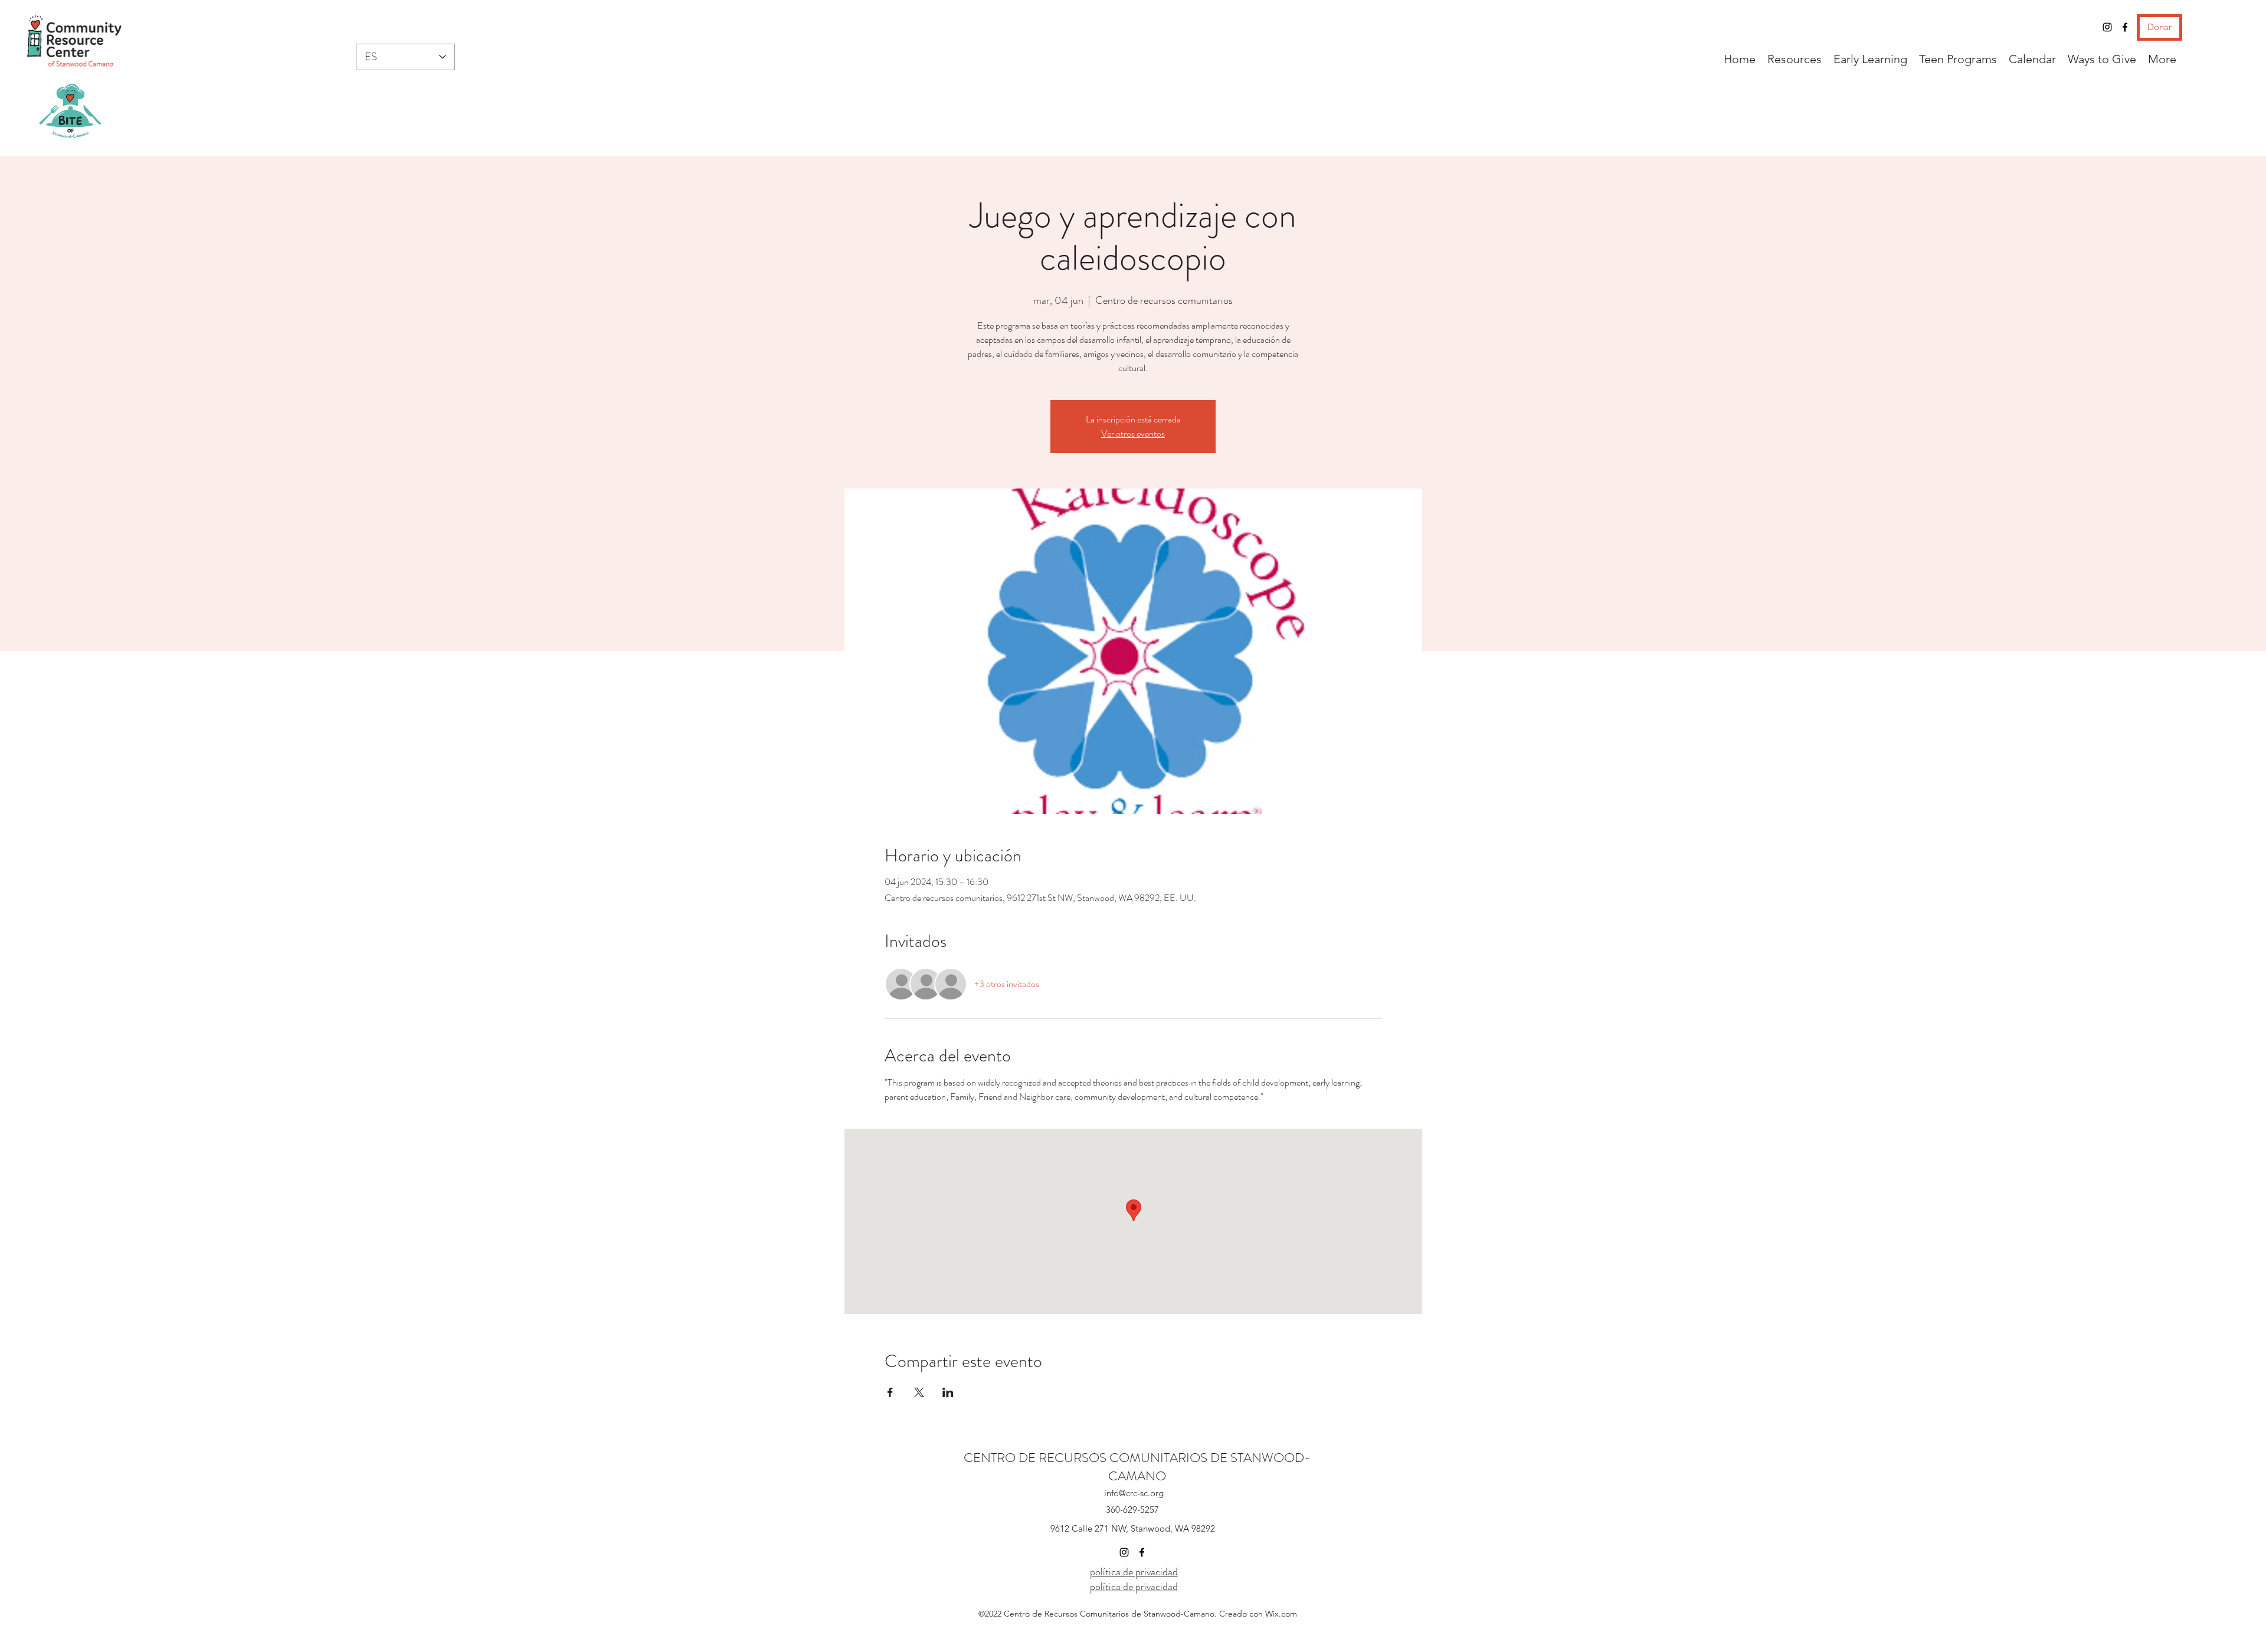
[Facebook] (2125, 27)
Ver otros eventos (1133, 433)
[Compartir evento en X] (919, 1392)
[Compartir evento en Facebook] (890, 1392)
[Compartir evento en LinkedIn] (948, 1392)
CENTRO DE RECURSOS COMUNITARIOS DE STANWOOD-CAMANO (1137, 1467)
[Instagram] (2107, 27)
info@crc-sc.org (1134, 1493)
